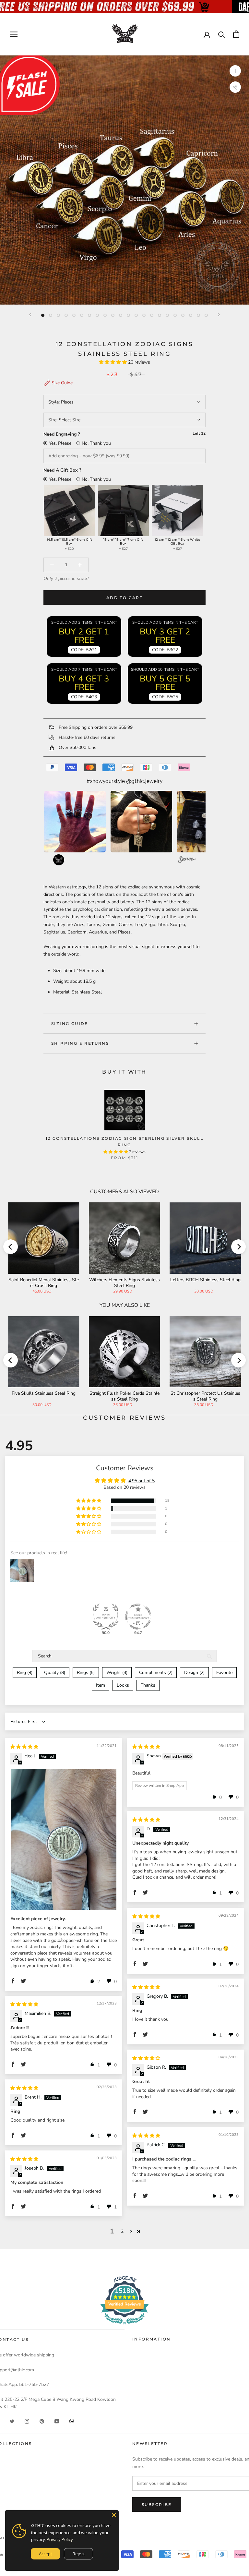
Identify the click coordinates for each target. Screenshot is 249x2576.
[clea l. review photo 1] (64, 1840)
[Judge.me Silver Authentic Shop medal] (106, 1617)
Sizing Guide (70, 1023)
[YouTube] (57, 2421)
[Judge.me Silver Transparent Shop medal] (138, 1617)
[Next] (219, 315)
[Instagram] (27, 2421)
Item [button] (101, 1685)
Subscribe (157, 2504)
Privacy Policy (60, 2539)
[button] (113, 362)
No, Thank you (96, 443)
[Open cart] (236, 34)
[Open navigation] (14, 34)
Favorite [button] (224, 1673)
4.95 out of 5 (142, 1481)
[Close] (114, 2515)
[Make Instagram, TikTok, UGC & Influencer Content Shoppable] (187, 861)
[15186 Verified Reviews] (124, 2326)
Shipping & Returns (80, 1043)
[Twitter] (12, 2421)
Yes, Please (60, 443)
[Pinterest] (42, 2421)
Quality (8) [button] (55, 1673)
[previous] (11, 1247)
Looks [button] (123, 1685)
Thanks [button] (148, 1685)
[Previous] (30, 315)
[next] (238, 1247)
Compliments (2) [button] (156, 1673)
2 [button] (122, 2231)
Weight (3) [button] (117, 1673)
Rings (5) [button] (86, 1673)
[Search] (222, 34)
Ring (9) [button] (25, 1673)
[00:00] (124, 180)
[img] (24, 1747)
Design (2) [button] (194, 1673)
